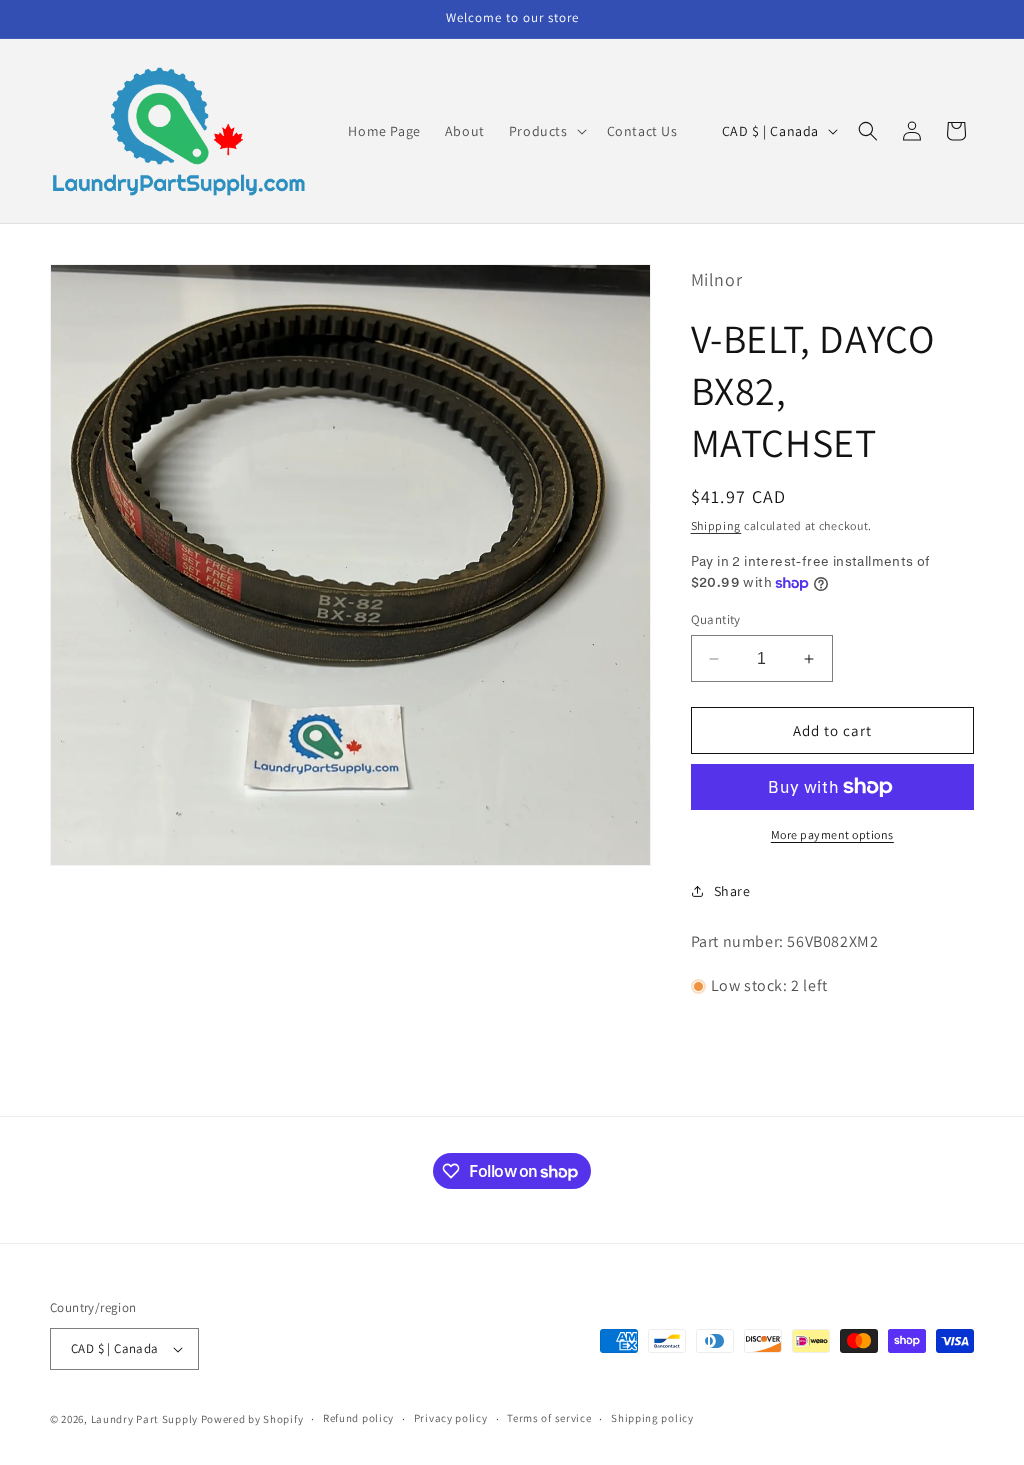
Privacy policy (451, 1418)
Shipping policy (652, 1418)
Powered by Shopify (252, 1419)
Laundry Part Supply (146, 1419)
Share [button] (732, 891)
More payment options (832, 834)
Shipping (716, 525)
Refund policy (358, 1418)
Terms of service (549, 1418)
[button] (546, 131)
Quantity (716, 619)
